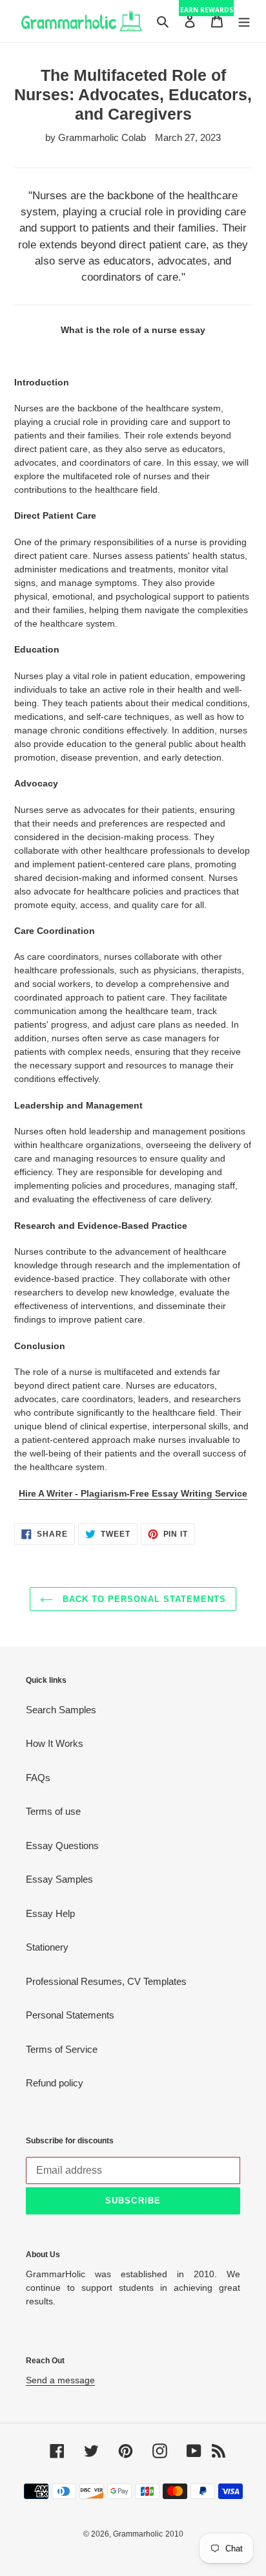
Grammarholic (138, 2534)
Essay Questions (62, 1845)
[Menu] (244, 21)
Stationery (47, 1947)
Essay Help (50, 1913)
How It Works (55, 1743)
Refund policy (55, 2083)
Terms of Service (62, 2049)
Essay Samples (59, 1879)
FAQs (38, 1778)
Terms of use (53, 1811)
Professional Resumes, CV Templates (106, 1981)
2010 (174, 2534)
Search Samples (61, 1710)
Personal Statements (70, 2015)
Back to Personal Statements (143, 1599)
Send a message (60, 2380)
